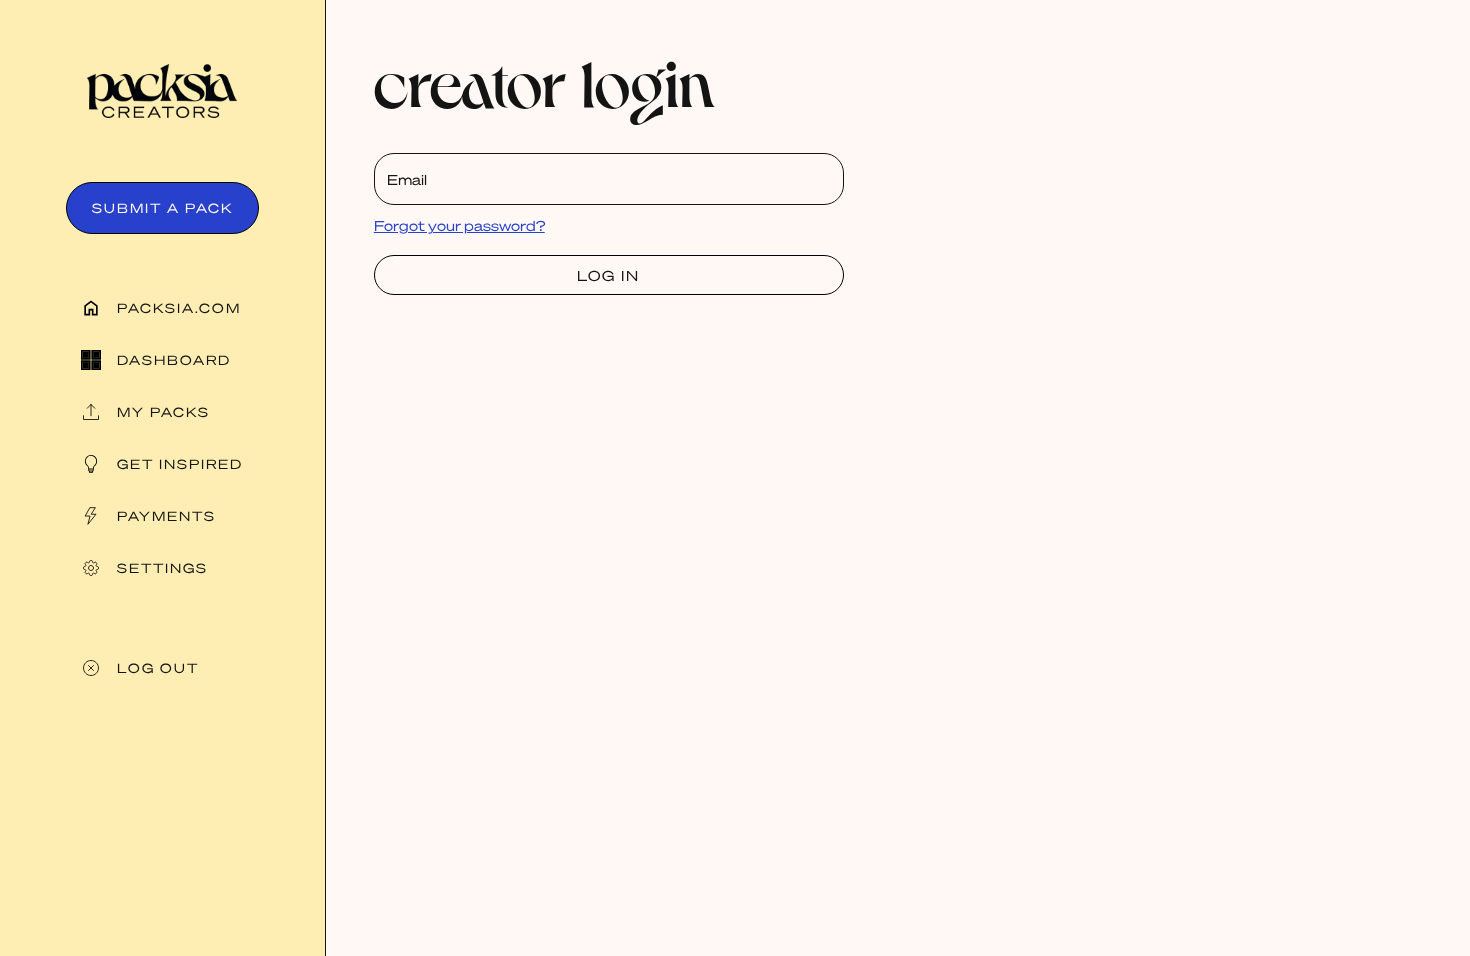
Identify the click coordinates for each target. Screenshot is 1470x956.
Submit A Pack (162, 207)
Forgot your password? (459, 225)
